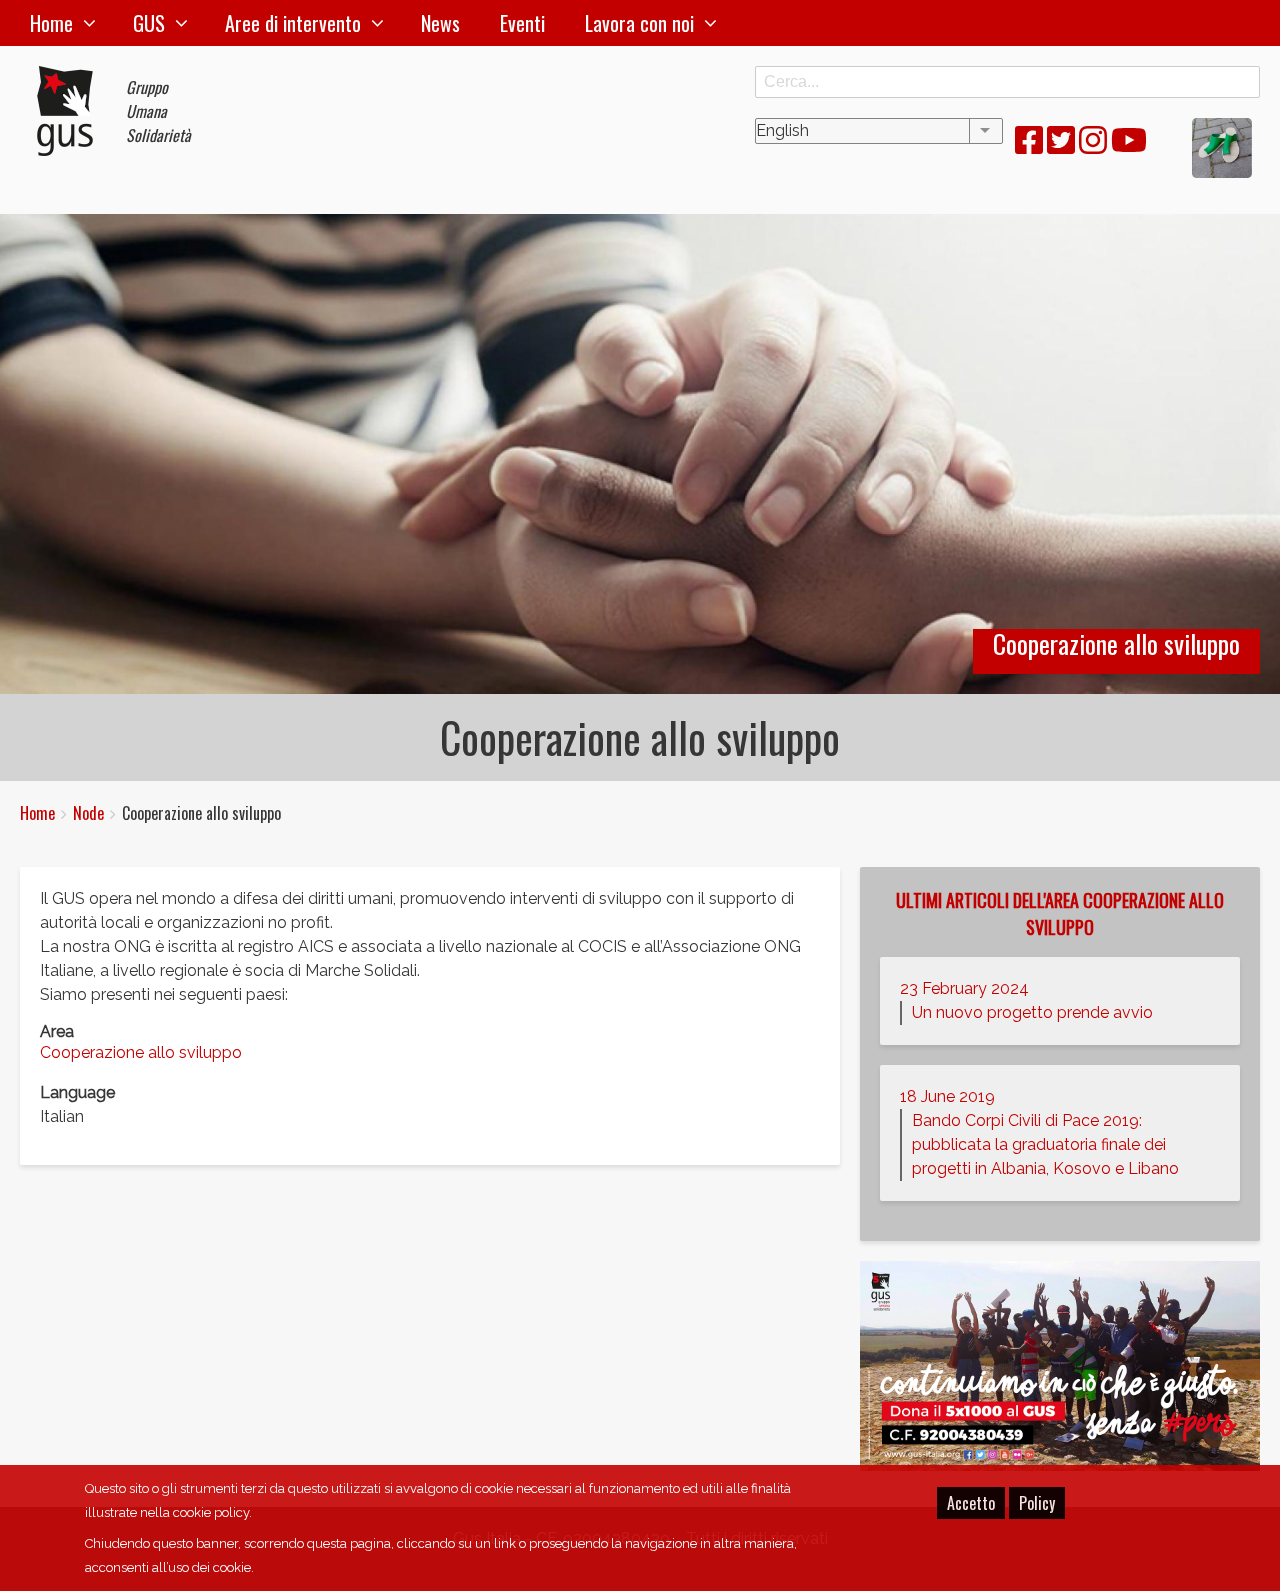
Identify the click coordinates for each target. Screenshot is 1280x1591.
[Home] (73, 111)
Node (88, 813)
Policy (1037, 1503)
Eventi (522, 23)
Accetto (971, 1503)
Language (77, 1092)
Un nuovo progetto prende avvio (1032, 1012)
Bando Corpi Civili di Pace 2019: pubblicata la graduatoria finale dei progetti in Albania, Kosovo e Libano (1045, 1144)
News (440, 23)
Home (51, 23)
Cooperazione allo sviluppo (141, 1052)
